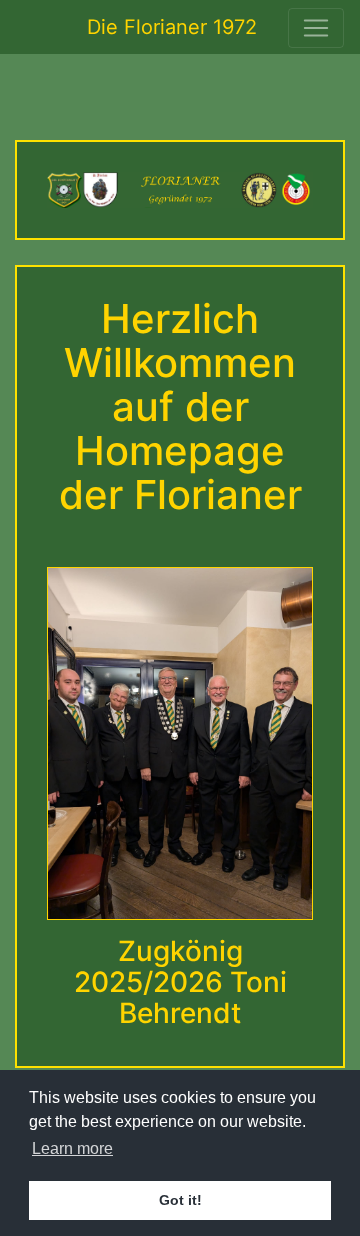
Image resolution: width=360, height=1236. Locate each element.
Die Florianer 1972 (172, 27)
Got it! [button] (180, 1200)
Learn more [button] (72, 1148)
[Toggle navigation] (316, 28)
